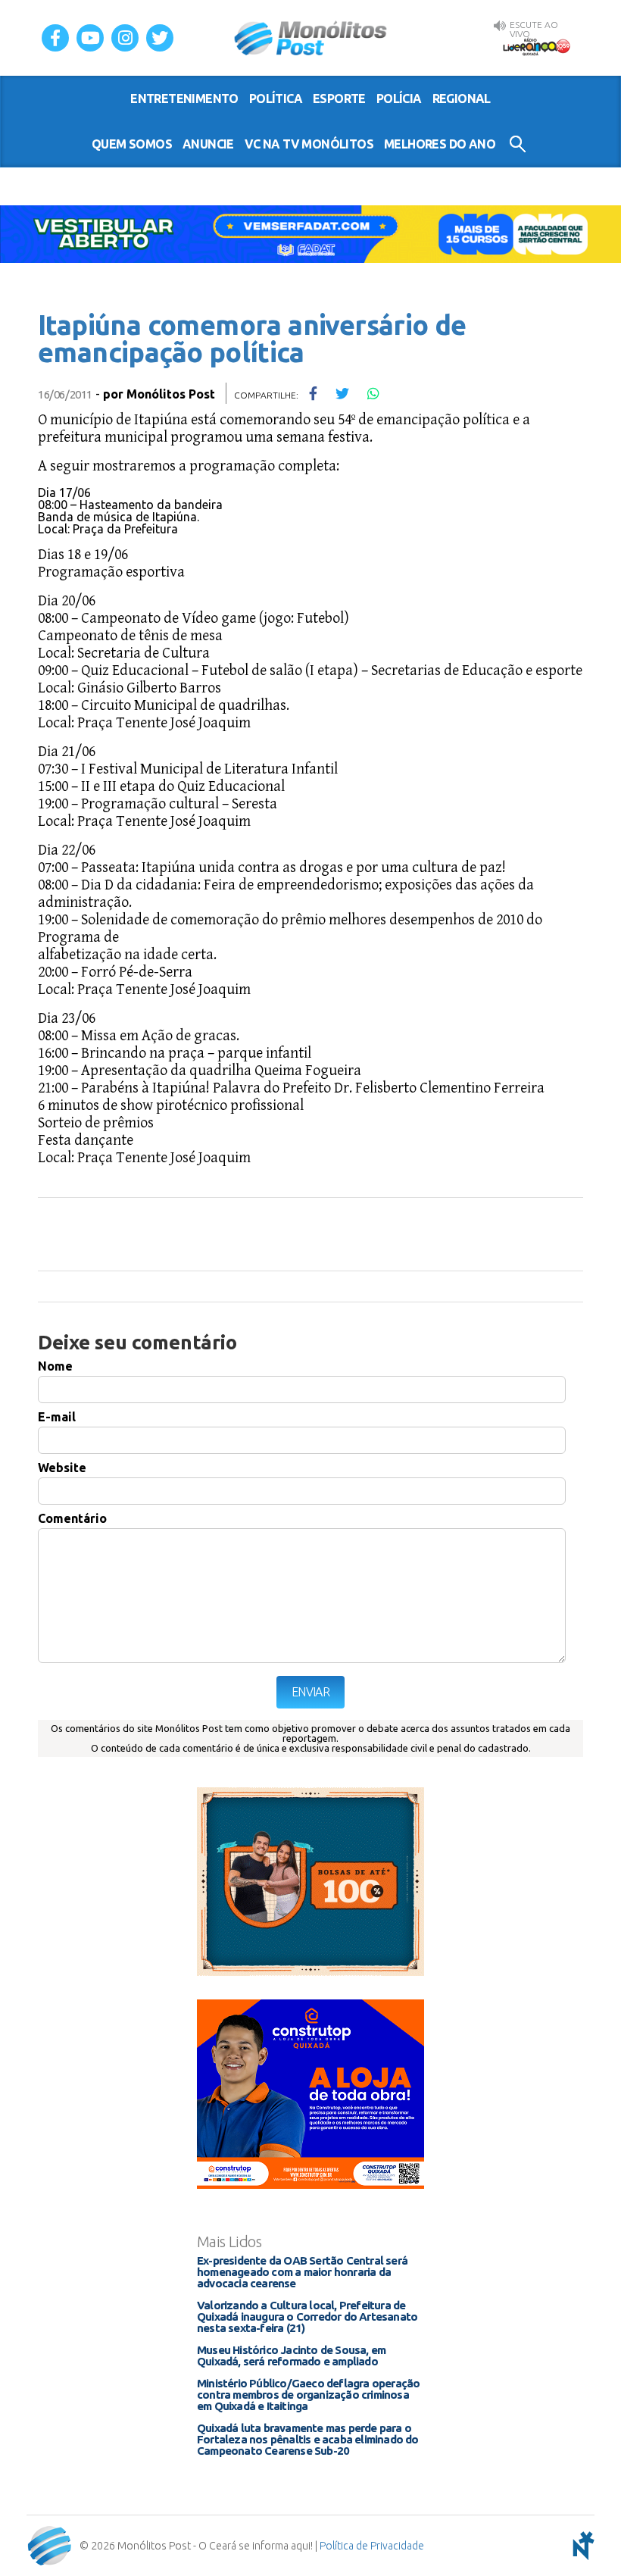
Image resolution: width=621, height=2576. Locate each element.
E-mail (57, 1417)
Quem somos (132, 144)
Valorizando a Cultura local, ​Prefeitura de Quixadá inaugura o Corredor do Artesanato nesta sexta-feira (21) (307, 2317)
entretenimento (184, 98)
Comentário (72, 1518)
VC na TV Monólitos (309, 144)
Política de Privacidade (372, 2546)
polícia (399, 98)
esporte (339, 98)
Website (62, 1468)
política (276, 98)
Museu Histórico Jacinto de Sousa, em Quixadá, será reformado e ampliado (291, 2356)
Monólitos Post (311, 38)
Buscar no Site (518, 144)
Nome (55, 1366)
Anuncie (208, 144)
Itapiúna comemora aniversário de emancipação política (252, 338)
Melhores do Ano (440, 144)
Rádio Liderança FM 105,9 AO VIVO (536, 46)
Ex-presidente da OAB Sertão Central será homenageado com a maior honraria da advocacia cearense (302, 2272)
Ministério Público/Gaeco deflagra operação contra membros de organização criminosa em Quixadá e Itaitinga (308, 2395)
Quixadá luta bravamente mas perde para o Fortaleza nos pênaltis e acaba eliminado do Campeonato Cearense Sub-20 (308, 2439)
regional (462, 98)
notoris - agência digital (581, 2546)
